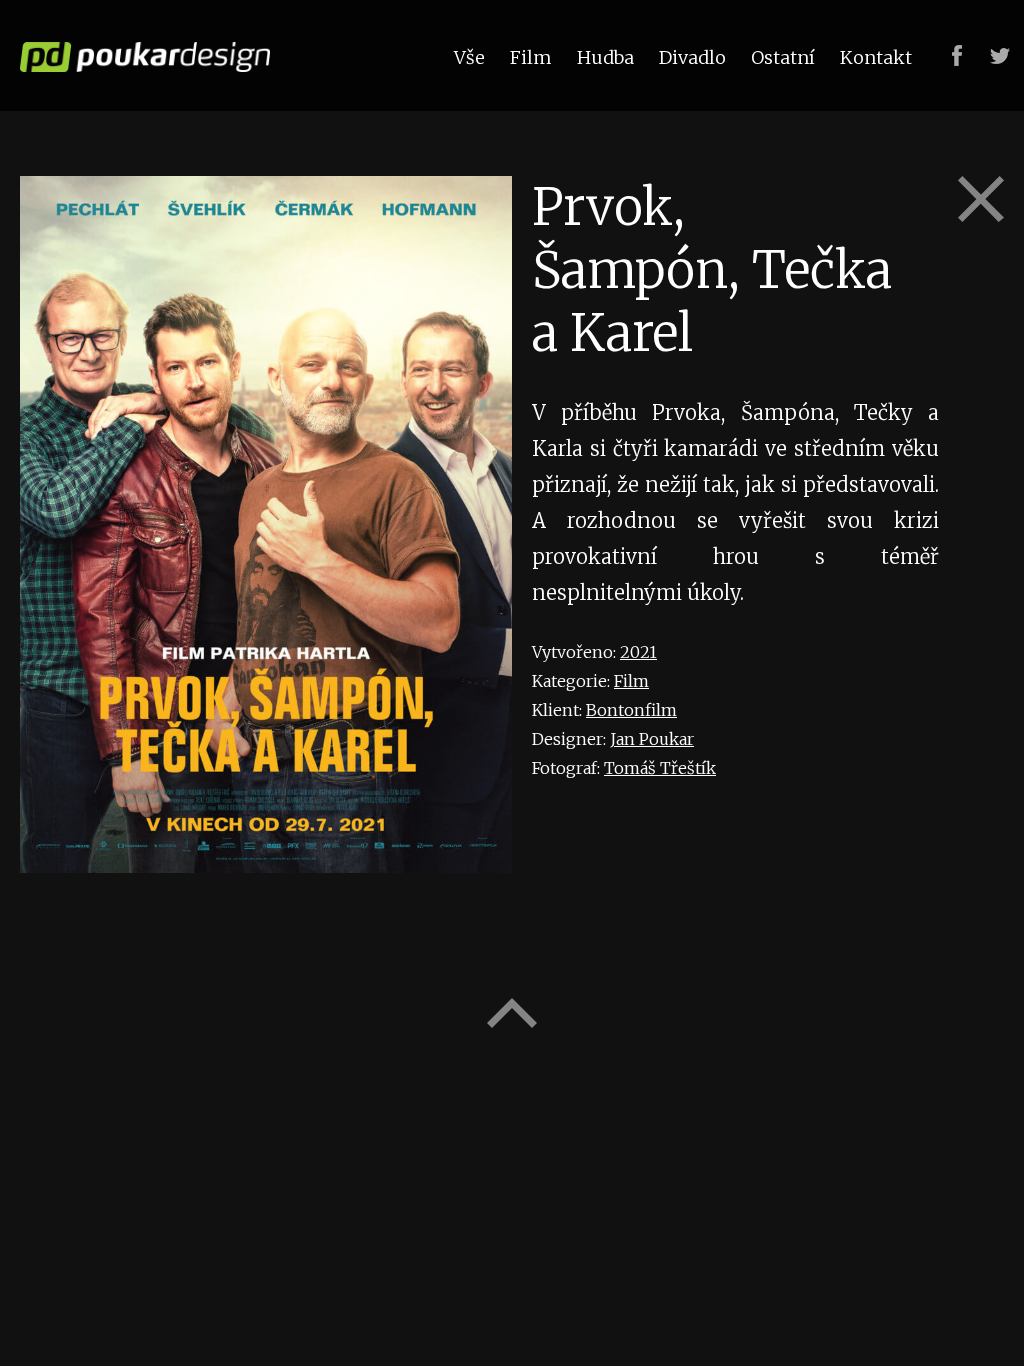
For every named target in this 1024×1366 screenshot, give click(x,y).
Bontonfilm (631, 710)
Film (631, 681)
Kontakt (876, 57)
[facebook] (957, 55)
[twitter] (1000, 55)
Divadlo (692, 57)
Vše (469, 57)
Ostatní (783, 57)
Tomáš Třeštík (660, 768)
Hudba (605, 57)
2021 (638, 652)
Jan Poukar (652, 739)
